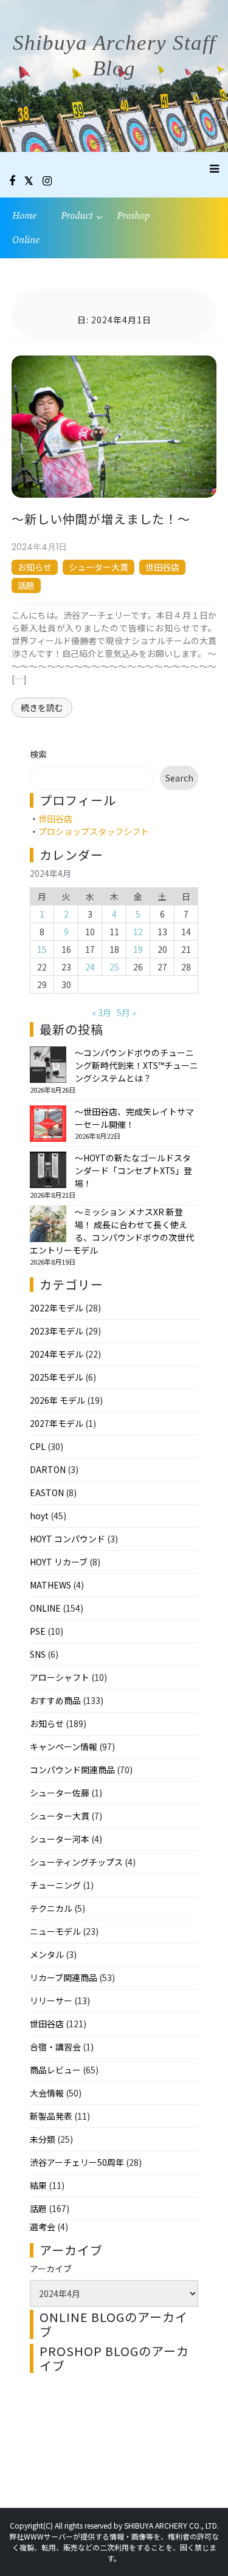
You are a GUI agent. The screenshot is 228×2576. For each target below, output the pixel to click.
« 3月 (102, 1012)
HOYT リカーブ (59, 1562)
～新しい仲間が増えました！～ (101, 519)
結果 (38, 2185)
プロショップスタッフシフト (94, 831)
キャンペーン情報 (64, 1747)
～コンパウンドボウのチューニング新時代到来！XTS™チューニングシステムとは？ (136, 1065)
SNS (38, 1654)
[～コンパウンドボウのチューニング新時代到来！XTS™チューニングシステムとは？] (48, 1065)
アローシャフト (60, 1677)
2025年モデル (57, 1377)
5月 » (126, 1012)
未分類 (43, 2139)
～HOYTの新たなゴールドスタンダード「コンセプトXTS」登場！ (133, 1170)
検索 (38, 754)
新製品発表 (51, 2116)
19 (138, 949)
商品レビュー (55, 2070)
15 (42, 949)
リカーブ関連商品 (64, 1977)
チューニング (55, 1885)
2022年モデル (57, 1308)
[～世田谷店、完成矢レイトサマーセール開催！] (48, 1124)
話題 (26, 585)
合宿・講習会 (55, 2047)
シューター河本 (60, 1839)
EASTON (47, 1492)
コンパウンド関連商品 (72, 1770)
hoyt (39, 1516)
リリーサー (51, 2001)
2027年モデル (57, 1423)
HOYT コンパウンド (67, 1539)
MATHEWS (50, 1585)
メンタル (47, 1954)
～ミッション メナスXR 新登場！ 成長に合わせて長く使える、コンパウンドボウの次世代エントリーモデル (112, 1231)
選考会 (43, 2227)
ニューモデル (55, 1931)
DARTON (48, 1469)
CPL (38, 1446)
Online (26, 240)
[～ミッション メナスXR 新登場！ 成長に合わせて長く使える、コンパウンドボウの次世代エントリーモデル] (48, 1224)
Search (179, 778)
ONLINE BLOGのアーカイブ (114, 2324)
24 (90, 967)
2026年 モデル (57, 1400)
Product (77, 216)
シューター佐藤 (60, 1793)
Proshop (133, 216)
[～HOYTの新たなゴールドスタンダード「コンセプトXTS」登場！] (48, 1170)
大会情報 (47, 2093)
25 (114, 967)
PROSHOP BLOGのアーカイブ (114, 2358)
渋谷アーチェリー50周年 (77, 2162)
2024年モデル (57, 1354)
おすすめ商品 (55, 1700)
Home (24, 216)
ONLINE (45, 1608)
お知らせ (35, 567)
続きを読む (42, 707)
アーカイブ (51, 2269)
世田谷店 (162, 567)
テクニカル (51, 1908)
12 (138, 932)
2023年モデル (57, 1331)
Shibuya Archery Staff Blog (114, 56)
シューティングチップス (76, 1862)
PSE (38, 1631)
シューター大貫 (98, 567)
